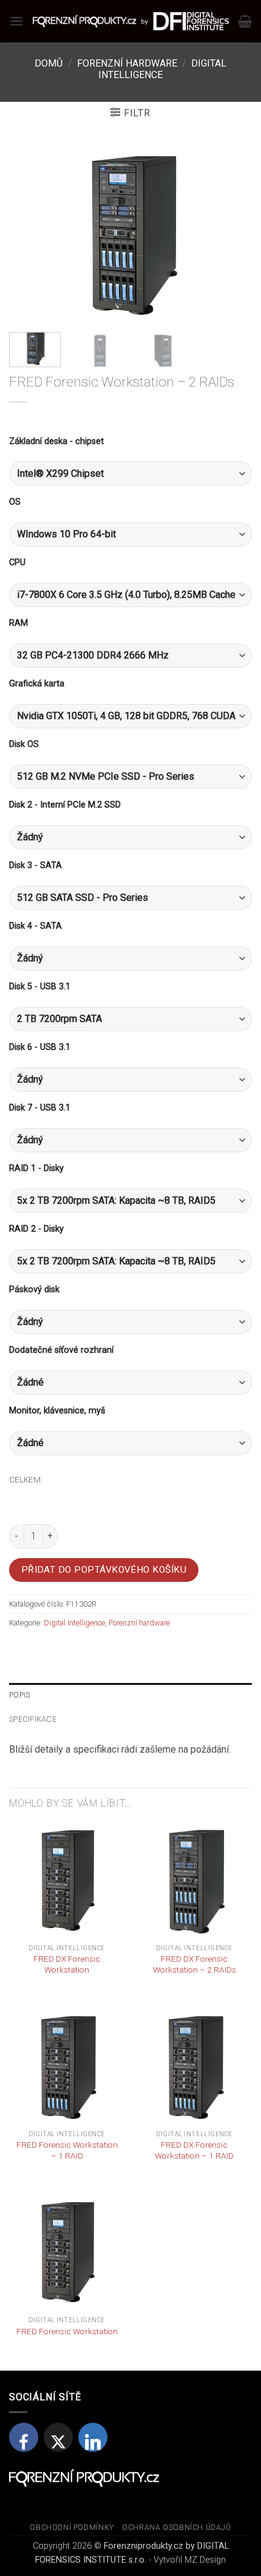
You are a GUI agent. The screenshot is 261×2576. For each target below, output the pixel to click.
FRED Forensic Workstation (67, 2331)
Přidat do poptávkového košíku (104, 1570)
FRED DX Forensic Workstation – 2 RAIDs (195, 1964)
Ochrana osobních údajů (176, 2528)
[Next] (232, 234)
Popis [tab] (19, 1695)
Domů (49, 63)
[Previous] (29, 234)
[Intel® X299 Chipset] (130, 473)
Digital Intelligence (162, 69)
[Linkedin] (93, 2437)
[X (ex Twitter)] (58, 2437)
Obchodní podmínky (72, 2528)
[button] (16, 21)
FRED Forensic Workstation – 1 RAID (67, 2150)
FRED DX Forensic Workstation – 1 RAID (194, 2150)
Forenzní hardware (127, 63)
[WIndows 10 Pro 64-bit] (130, 534)
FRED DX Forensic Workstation (67, 1964)
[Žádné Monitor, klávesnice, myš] (130, 1443)
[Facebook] (24, 2437)
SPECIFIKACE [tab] (33, 1719)
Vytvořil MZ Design (190, 2560)
